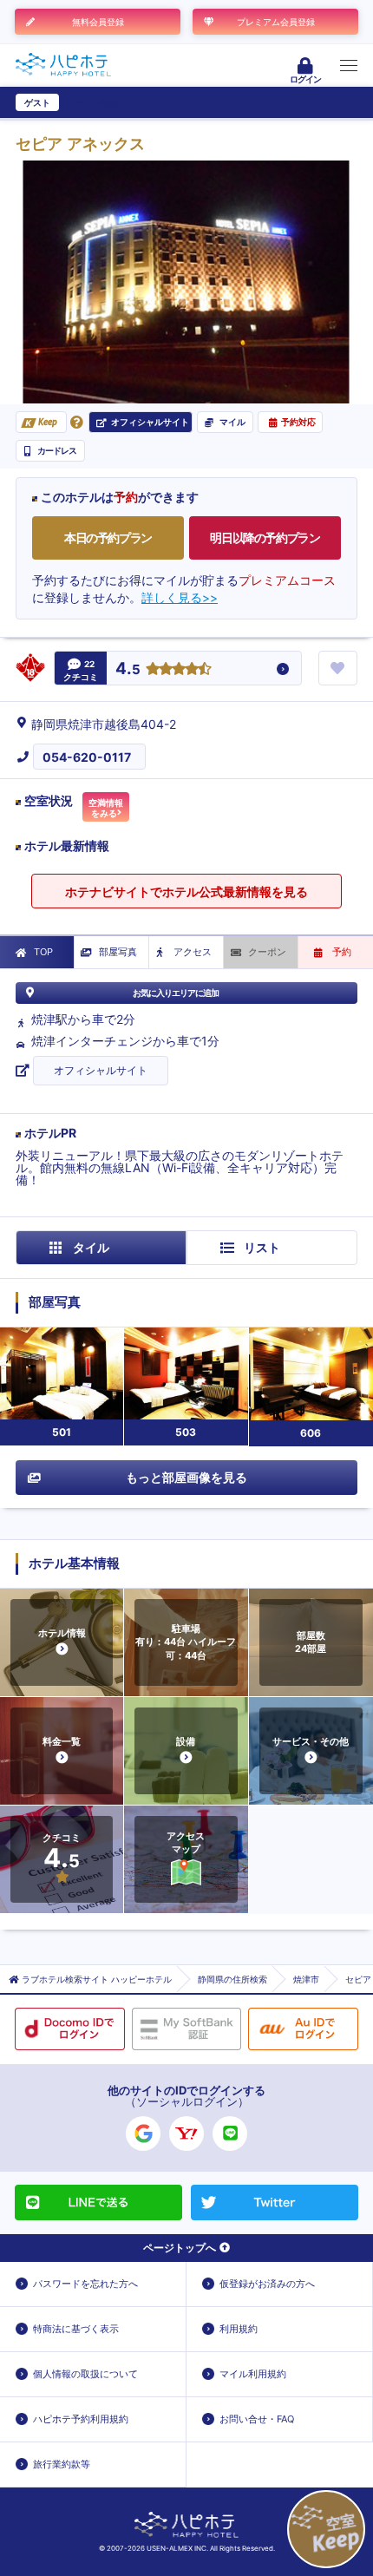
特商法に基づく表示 (76, 2329)
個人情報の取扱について (85, 2374)
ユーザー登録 (92, 102)
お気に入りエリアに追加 (176, 993)
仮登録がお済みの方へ (267, 2284)
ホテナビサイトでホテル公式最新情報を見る (186, 891)
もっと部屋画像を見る (186, 1477)
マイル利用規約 (253, 2374)
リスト (262, 1247)
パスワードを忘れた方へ (85, 2284)
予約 (342, 952)
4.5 (128, 669)
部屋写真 (118, 952)
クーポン (267, 952)
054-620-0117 (87, 757)
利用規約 (239, 2329)
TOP (43, 952)
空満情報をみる (106, 808)
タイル (91, 1247)
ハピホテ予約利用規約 (81, 2419)
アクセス (193, 952)
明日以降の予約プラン (265, 537)
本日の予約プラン (108, 537)
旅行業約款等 (62, 2464)
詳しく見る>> (180, 597)
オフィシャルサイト (101, 1070)
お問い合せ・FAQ (257, 2419)
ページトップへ (180, 2248)
